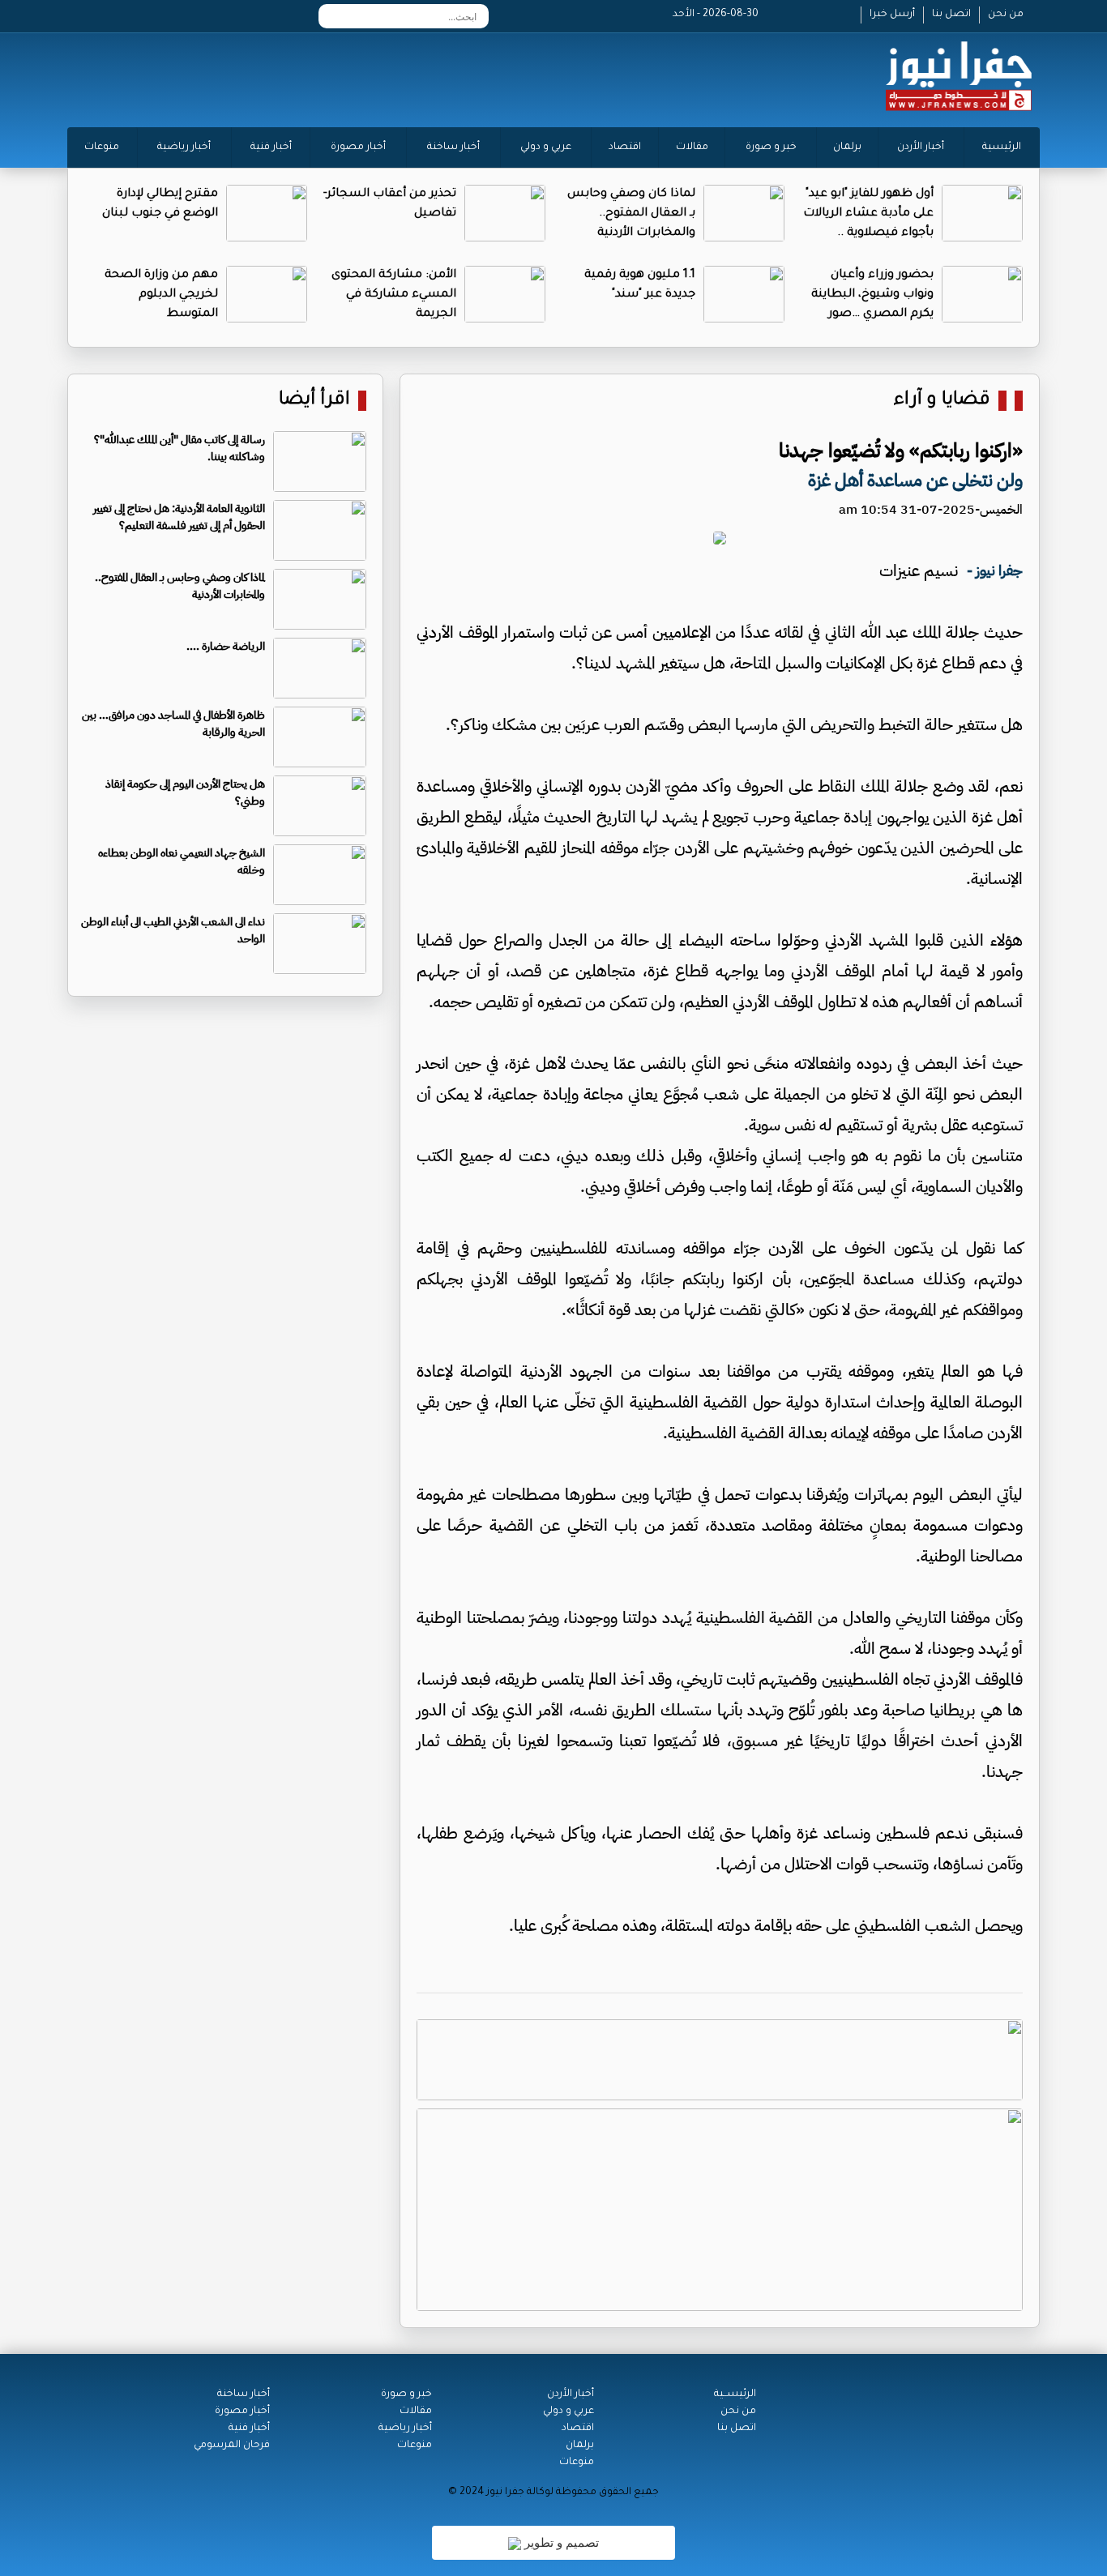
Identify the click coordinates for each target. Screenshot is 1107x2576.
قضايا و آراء (942, 401)
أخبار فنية (271, 147)
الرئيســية (735, 2394)
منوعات (102, 147)
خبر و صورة (771, 147)
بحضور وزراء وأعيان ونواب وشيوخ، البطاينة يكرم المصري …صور (872, 295)
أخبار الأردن (921, 147)
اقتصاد (625, 147)
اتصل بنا (951, 15)
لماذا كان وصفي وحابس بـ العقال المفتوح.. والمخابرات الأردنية (631, 214)
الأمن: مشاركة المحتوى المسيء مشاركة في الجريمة (394, 295)
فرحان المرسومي (232, 2446)
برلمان (847, 147)
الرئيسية (1002, 147)
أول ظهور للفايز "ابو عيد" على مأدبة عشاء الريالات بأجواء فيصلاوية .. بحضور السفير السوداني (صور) (868, 233)
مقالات (692, 147)
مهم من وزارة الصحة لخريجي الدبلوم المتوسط (161, 295)
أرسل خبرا (892, 15)
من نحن (1006, 15)
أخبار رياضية (184, 147)
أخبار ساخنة (453, 147)
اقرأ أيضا (314, 401)
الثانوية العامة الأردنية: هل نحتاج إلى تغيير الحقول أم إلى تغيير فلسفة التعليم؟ (179, 517)
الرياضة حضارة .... (226, 646)
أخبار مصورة (358, 147)
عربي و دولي (546, 147)
